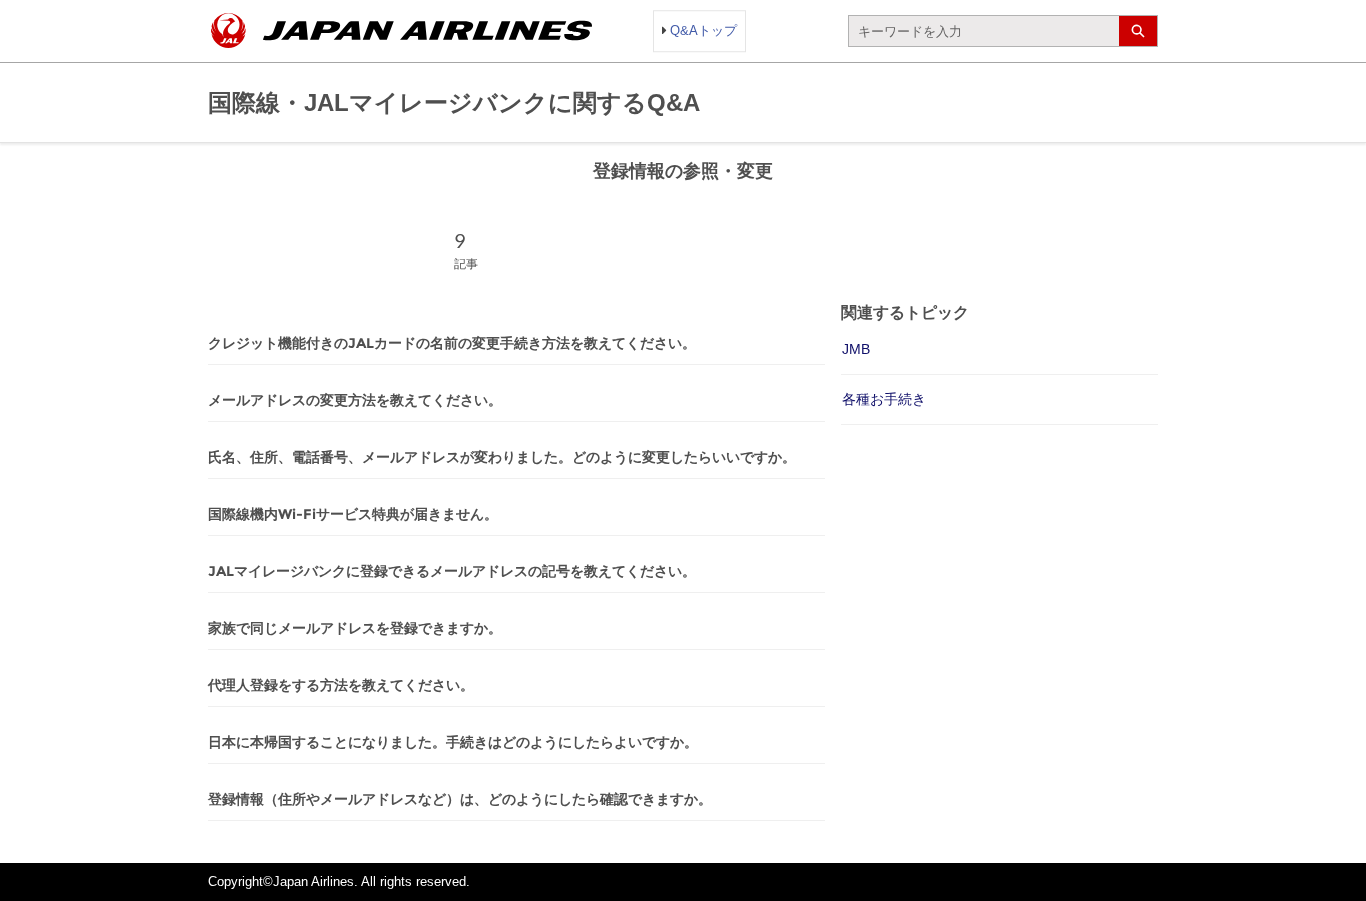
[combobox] (984, 31)
